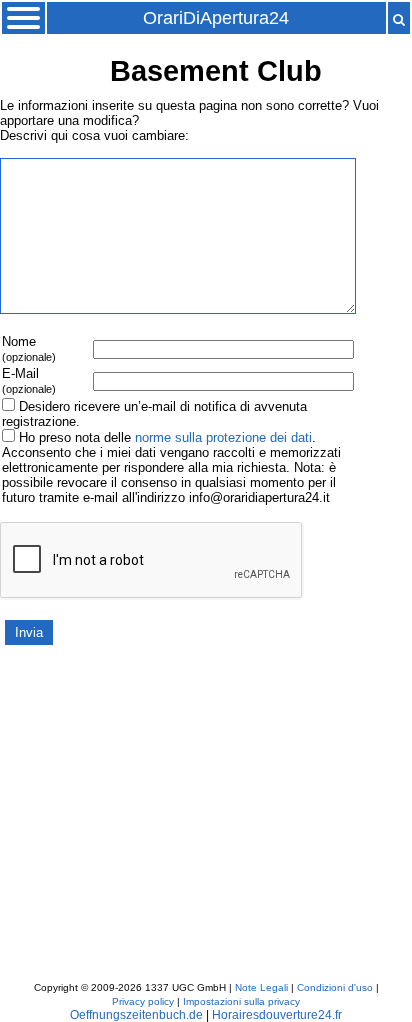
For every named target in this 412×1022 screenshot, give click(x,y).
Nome (29, 348)
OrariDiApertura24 (216, 18)
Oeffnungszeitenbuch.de (136, 1015)
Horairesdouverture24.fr (277, 1015)
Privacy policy (143, 1001)
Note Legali (261, 987)
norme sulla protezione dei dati (223, 437)
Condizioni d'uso (335, 987)
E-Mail (29, 380)
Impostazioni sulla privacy (241, 1001)
